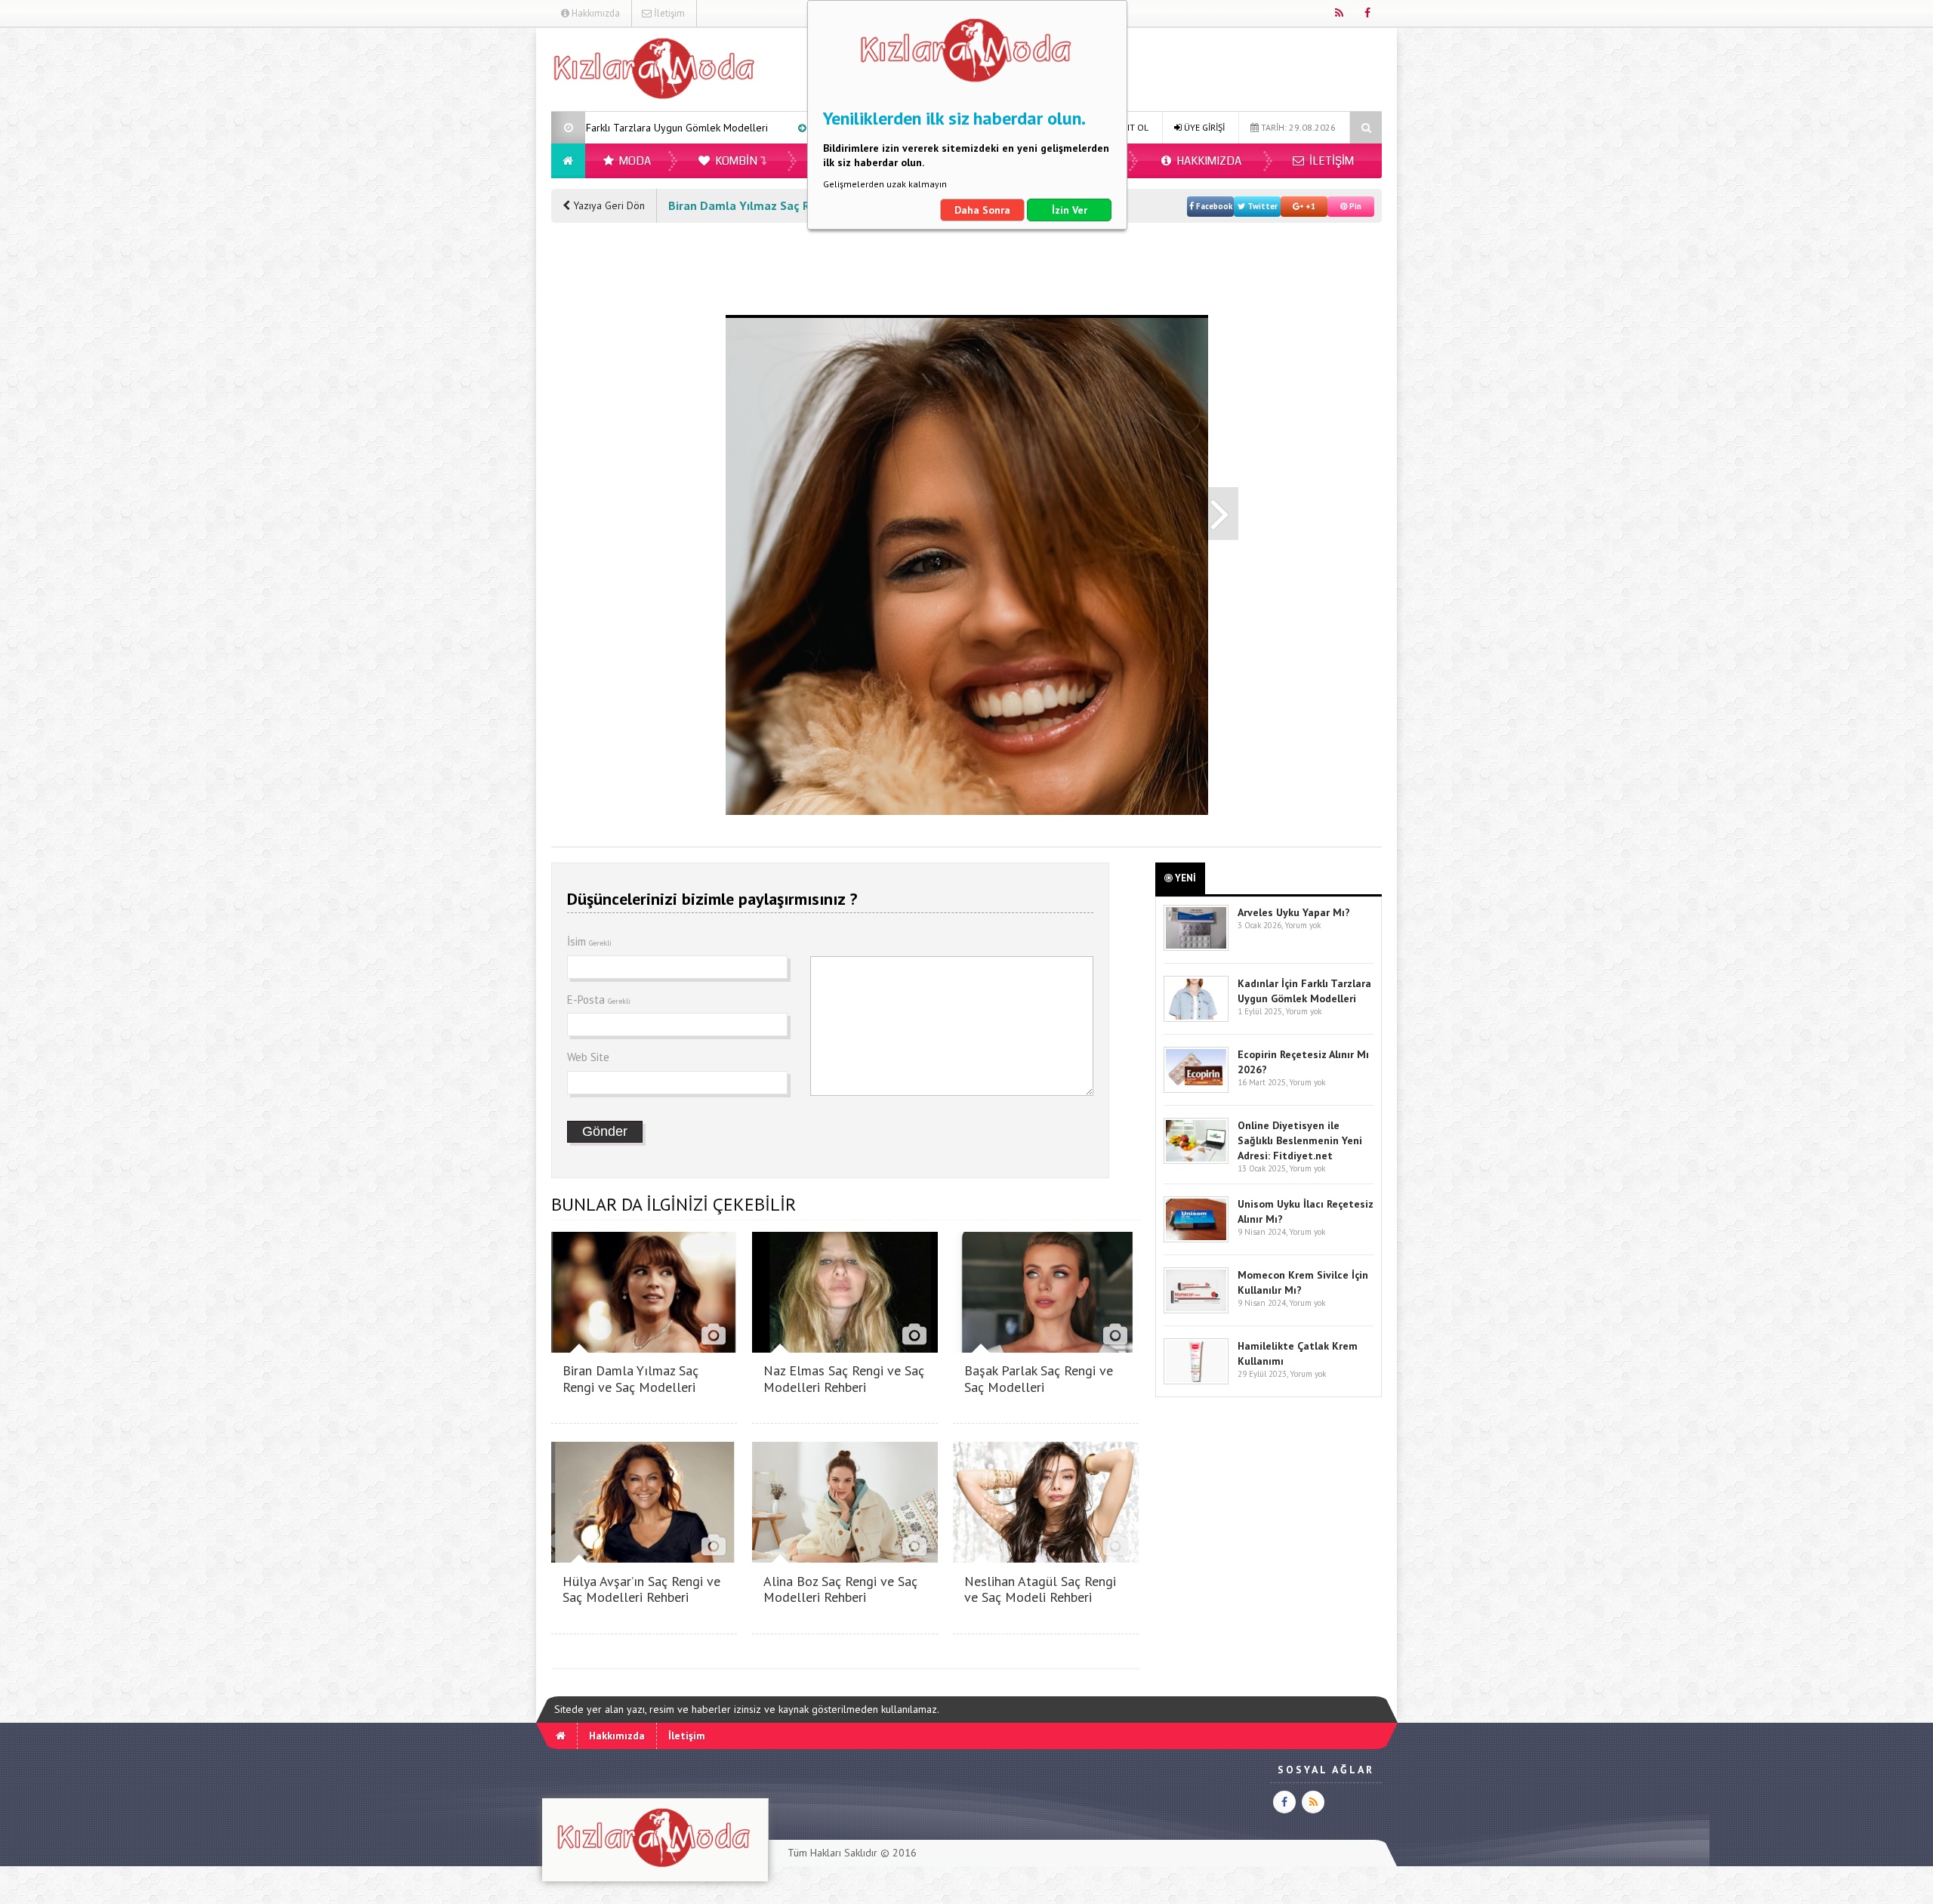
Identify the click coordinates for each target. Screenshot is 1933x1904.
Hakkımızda (595, 13)
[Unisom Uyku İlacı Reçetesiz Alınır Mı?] (1196, 1239)
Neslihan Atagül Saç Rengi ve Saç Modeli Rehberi (1040, 1589)
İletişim (668, 13)
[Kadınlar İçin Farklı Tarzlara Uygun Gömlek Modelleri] (1196, 1018)
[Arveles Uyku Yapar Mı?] (1196, 947)
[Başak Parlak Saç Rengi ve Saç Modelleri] (1046, 1349)
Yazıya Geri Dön (607, 205)
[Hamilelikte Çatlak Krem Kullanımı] (1196, 1381)
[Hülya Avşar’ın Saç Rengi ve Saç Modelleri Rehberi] (644, 1558)
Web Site (588, 1057)
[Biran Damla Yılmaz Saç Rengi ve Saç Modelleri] (644, 1349)
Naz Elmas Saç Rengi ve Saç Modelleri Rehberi (844, 1379)
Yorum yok (1303, 925)
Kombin (735, 161)
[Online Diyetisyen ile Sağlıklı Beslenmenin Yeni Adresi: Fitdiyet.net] (1196, 1160)
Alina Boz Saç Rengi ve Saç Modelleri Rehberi (840, 1589)
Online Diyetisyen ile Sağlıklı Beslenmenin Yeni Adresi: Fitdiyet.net (1300, 1140)
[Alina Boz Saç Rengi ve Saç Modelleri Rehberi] (845, 1558)
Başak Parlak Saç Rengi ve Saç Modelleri (1039, 1379)
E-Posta (599, 1000)
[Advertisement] (475, 254)
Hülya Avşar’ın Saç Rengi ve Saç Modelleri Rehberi (641, 1589)
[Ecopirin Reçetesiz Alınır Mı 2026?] (1196, 1089)
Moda (634, 161)
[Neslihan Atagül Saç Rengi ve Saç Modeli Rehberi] (1046, 1558)
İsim (589, 941)
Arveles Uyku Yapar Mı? (1294, 912)
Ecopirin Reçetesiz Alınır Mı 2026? (735, 128)
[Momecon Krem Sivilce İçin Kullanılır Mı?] (1196, 1310)
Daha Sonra (982, 210)
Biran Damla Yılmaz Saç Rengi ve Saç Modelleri (630, 1379)
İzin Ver (1070, 210)
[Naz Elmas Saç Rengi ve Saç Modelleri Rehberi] (845, 1349)
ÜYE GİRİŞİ (1203, 127)
